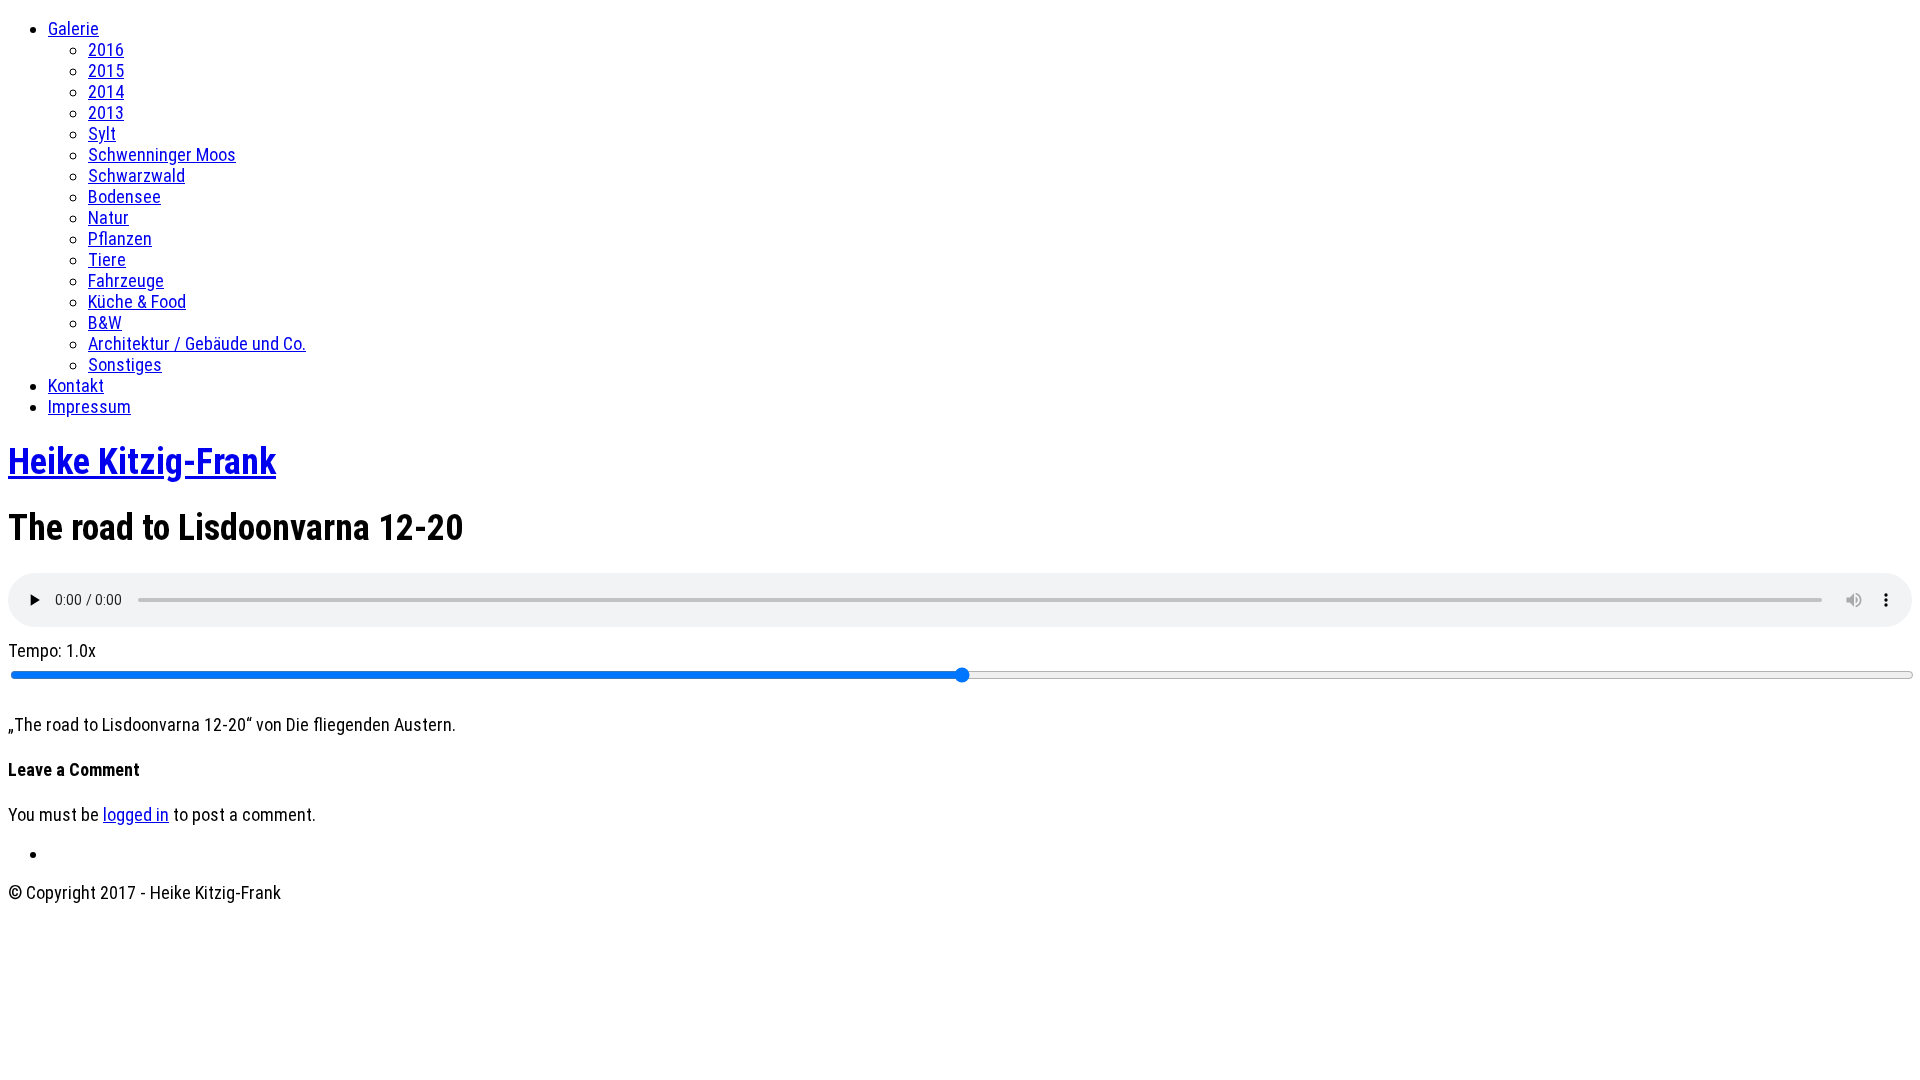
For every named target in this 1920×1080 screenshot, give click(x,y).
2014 (106, 91)
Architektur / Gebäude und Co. (197, 343)
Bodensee (124, 196)
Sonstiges (125, 364)
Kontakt (76, 385)
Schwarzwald (136, 175)
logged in (136, 814)
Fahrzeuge (126, 280)
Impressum (89, 406)
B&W (105, 322)
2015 (106, 70)
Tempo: (52, 650)
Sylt (102, 133)
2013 (106, 112)
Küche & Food (137, 301)
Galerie (73, 28)
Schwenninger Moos (162, 154)
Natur (108, 217)
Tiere (107, 259)
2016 (106, 49)
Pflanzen (120, 238)
